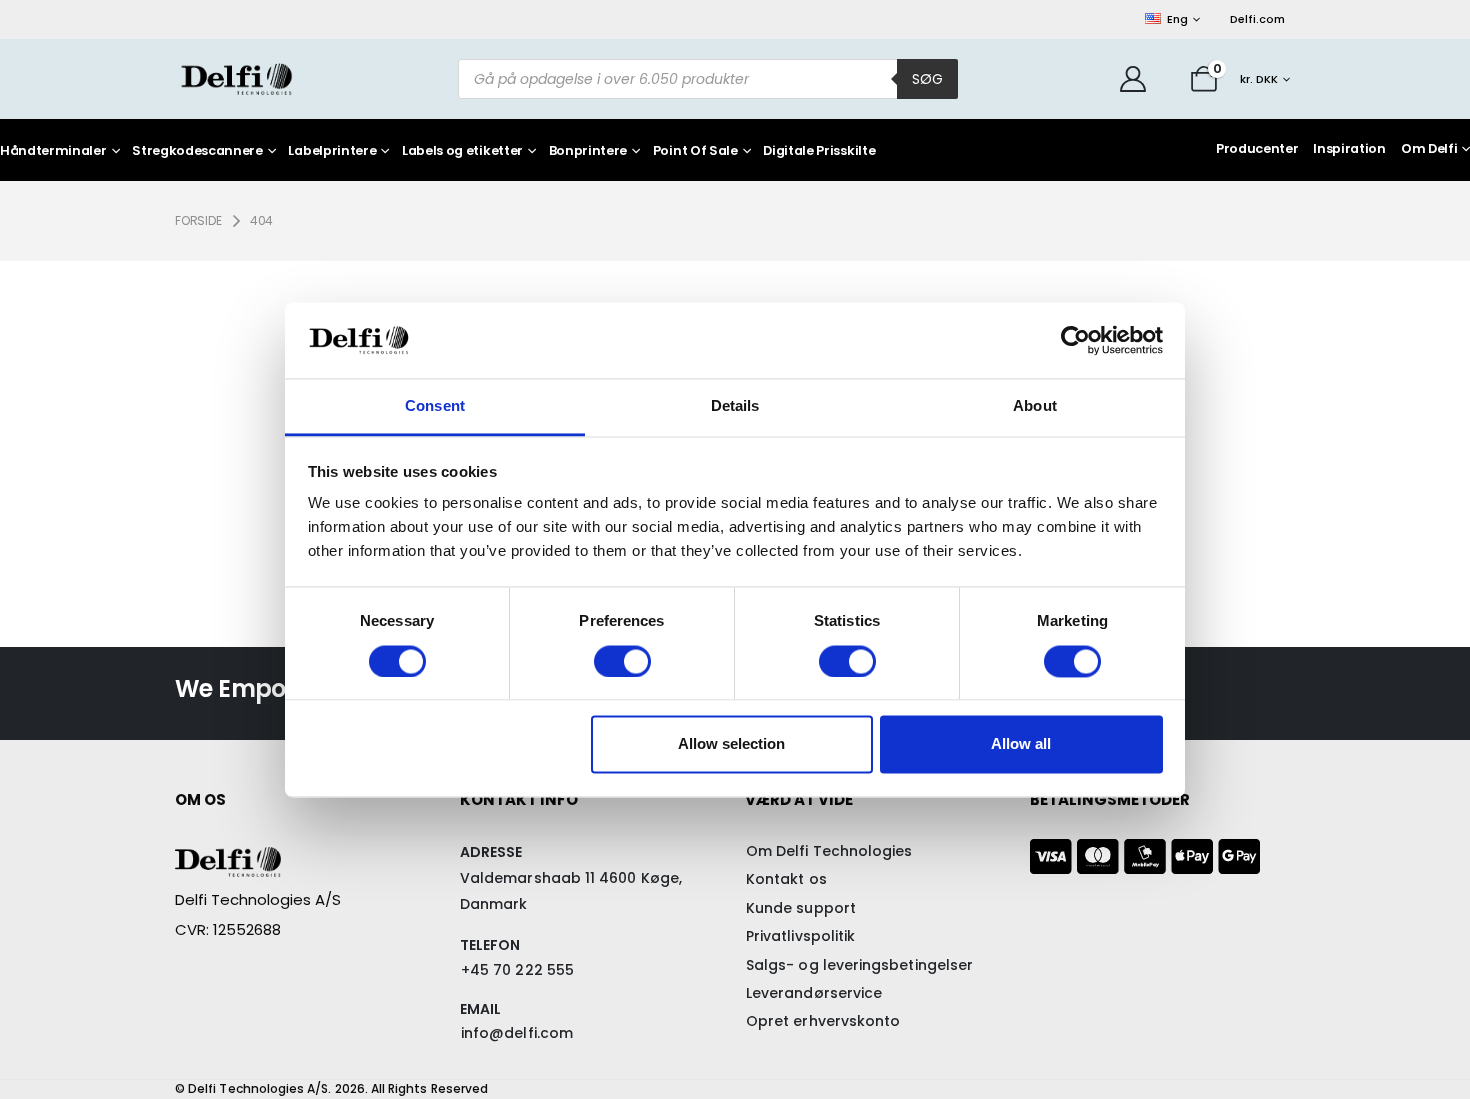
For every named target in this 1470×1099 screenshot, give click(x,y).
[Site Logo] (236, 78)
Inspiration (1349, 148)
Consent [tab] (435, 406)
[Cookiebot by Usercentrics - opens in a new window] (1075, 340)
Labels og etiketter (462, 151)
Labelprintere (332, 151)
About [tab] (1035, 406)
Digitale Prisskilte (819, 151)
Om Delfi (1429, 148)
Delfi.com (1257, 19)
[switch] (622, 661)
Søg (927, 79)
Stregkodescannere (197, 151)
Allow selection (731, 744)
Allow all (1021, 744)
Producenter (1257, 148)
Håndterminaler (53, 151)
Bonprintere (588, 151)
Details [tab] (735, 406)
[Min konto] (1133, 79)
